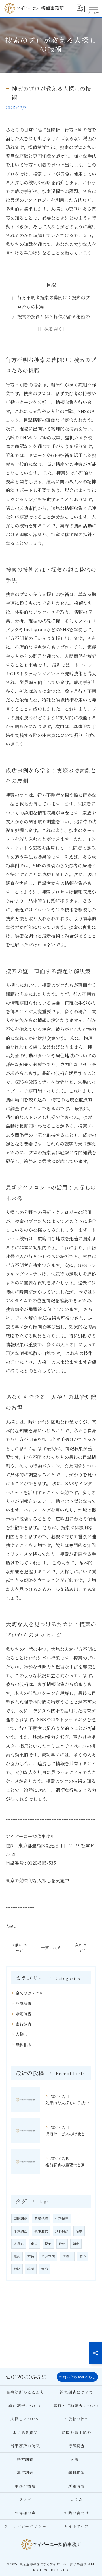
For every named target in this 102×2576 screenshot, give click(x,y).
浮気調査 (24, 2003)
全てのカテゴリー (31, 1993)
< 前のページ (19, 1947)
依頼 (62, 2244)
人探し (11, 1926)
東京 (34, 2244)
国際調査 (20, 2219)
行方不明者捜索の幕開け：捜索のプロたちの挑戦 (54, 302)
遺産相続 (41, 2219)
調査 (76, 2244)
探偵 (48, 2244)
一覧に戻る (51, 1947)
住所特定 (62, 2219)
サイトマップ (77, 2526)
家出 (45, 2269)
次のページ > (83, 1947)
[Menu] (93, 8)
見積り (67, 2256)
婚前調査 (24, 2014)
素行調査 (24, 2024)
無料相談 (24, 2045)
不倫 (31, 2256)
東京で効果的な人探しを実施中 (37, 1880)
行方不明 (48, 2256)
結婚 (79, 2231)
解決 (17, 2269)
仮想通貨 (41, 2231)
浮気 (31, 2269)
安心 (83, 2256)
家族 (17, 2256)
